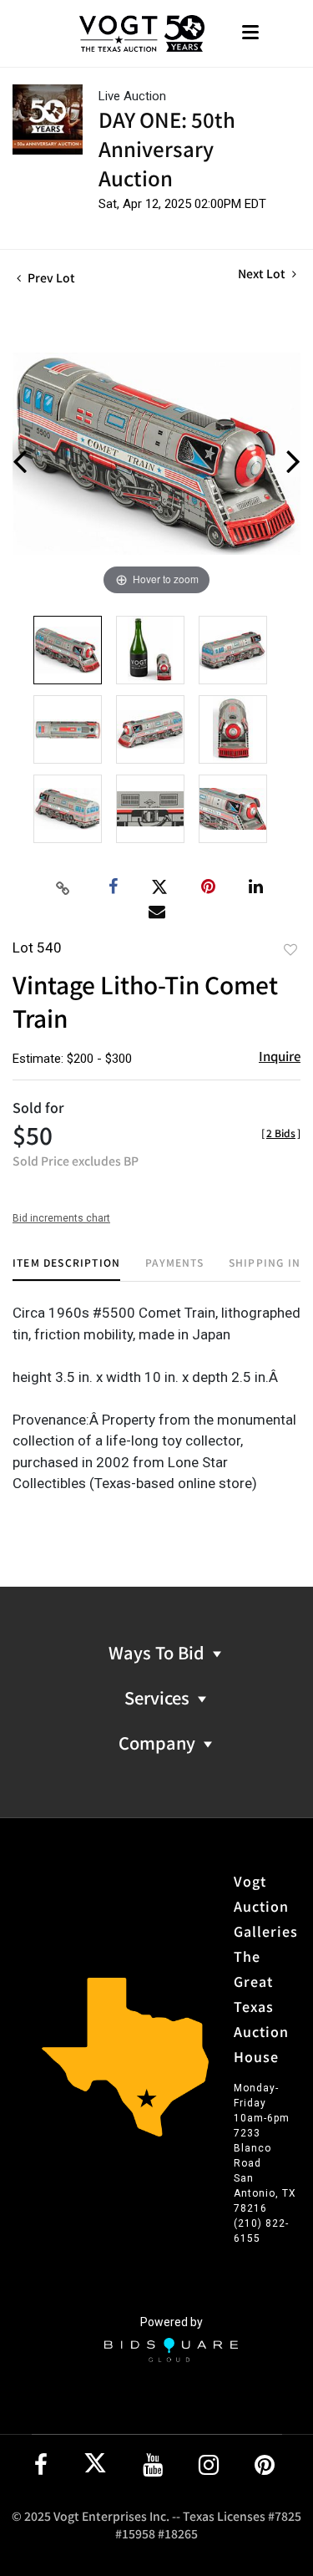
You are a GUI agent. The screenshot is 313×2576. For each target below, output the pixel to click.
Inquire (280, 1056)
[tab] (66, 1269)
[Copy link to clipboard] (63, 887)
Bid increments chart (61, 1218)
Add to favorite (290, 949)
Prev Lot (50, 277)
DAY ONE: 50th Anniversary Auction (167, 148)
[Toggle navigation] (250, 34)
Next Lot (263, 274)
